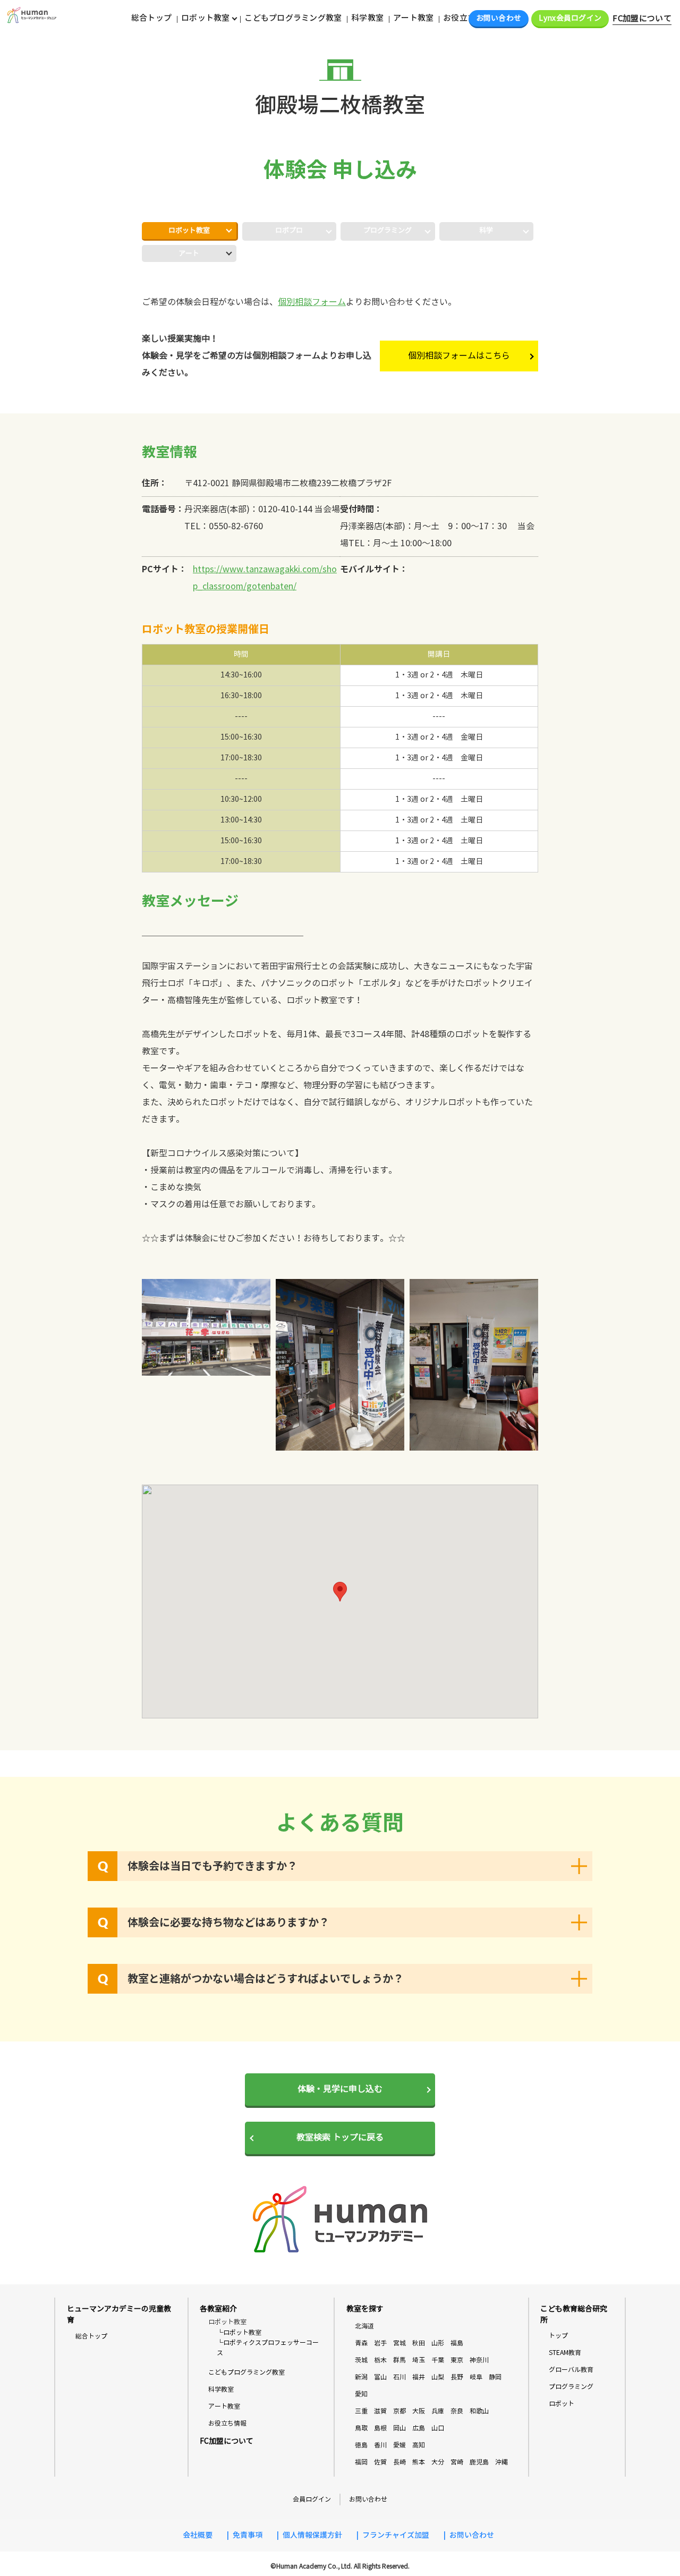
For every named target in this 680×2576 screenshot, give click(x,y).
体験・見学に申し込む (340, 2089)
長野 (457, 2377)
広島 (419, 2428)
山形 (438, 2343)
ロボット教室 (189, 231)
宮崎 (457, 2462)
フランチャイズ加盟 (396, 2535)
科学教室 (367, 18)
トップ (558, 2336)
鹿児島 (479, 2462)
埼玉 (419, 2360)
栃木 (380, 2360)
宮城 (399, 2343)
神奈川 (479, 2360)
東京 (457, 2360)
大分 (438, 2462)
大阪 (419, 2411)
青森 (361, 2343)
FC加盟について (642, 19)
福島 (457, 2343)
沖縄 (501, 2462)
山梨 (438, 2377)
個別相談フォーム (312, 302)
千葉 (438, 2360)
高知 (419, 2445)
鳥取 (361, 2428)
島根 (380, 2428)
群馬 (399, 2360)
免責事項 (248, 2535)
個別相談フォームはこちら (459, 356)
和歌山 (479, 2411)
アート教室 (413, 18)
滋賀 (380, 2411)
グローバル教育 (571, 2370)
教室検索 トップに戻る (340, 2137)
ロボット (562, 2404)
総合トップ (151, 18)
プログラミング (571, 2387)
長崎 (399, 2462)
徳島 (361, 2445)
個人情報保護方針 (312, 2535)
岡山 (399, 2428)
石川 (399, 2377)
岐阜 (476, 2377)
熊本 (419, 2462)
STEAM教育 (565, 2353)
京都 (399, 2411)
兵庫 (438, 2411)
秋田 (419, 2343)
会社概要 (198, 2535)
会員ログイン (312, 2499)
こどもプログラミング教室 (293, 18)
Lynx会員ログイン (570, 18)
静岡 (495, 2377)
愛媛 (399, 2445)
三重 (361, 2411)
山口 (438, 2428)
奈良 (457, 2411)
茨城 (361, 2360)
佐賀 (380, 2462)
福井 (419, 2377)
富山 (380, 2377)
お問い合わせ (499, 18)
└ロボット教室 (239, 2332)
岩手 (380, 2343)
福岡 (361, 2462)
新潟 (361, 2377)
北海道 (364, 2326)
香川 (380, 2445)
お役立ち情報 (467, 18)
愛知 (361, 2394)
